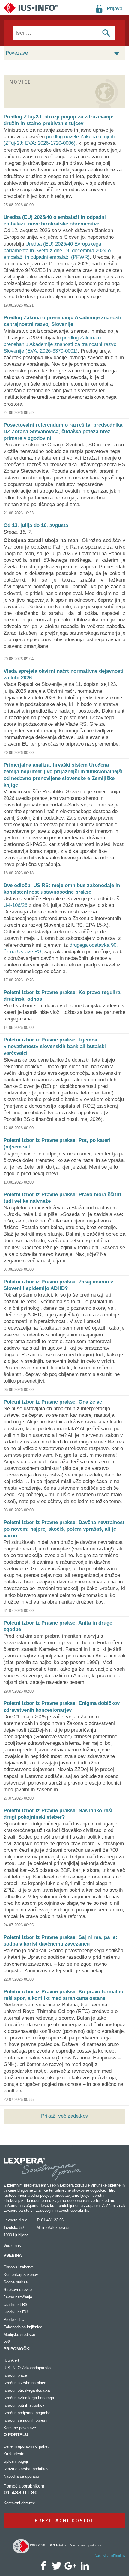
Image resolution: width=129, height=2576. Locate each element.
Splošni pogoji (16, 2461)
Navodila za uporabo (21, 2476)
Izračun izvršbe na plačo (25, 2383)
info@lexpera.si (56, 2228)
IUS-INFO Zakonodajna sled (28, 2368)
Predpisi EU (14, 2320)
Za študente (14, 2454)
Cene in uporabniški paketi (27, 2446)
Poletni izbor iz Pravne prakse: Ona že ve (53, 1402)
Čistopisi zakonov (19, 2267)
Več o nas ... (15, 2245)
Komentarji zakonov (21, 2275)
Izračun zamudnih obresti (25, 2420)
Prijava (115, 9)
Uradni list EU (16, 2312)
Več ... (9, 2342)
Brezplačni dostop (65, 2520)
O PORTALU (16, 2435)
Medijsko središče (19, 2335)
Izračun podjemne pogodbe (27, 2413)
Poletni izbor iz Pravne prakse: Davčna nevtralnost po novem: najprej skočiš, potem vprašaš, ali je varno (64, 1529)
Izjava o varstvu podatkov (26, 2469)
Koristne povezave (20, 2428)
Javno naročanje (18, 2297)
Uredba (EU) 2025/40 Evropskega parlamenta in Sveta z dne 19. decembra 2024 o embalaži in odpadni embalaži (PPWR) (57, 250)
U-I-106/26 (15, 905)
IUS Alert (11, 2360)
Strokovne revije (18, 2290)
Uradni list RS (16, 2305)
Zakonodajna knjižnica (23, 2327)
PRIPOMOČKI (17, 2349)
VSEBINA (13, 2255)
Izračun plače (15, 2375)
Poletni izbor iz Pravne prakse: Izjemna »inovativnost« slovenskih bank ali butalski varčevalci (55, 1046)
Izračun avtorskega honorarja (29, 2398)
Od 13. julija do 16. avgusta (36, 525)
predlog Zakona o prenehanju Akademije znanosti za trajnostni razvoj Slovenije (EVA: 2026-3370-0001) (61, 344)
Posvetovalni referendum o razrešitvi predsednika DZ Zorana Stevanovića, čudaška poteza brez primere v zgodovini (63, 432)
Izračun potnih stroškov (24, 2405)
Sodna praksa (16, 2282)
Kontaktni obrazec (19, 2503)
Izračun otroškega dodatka (27, 2390)
